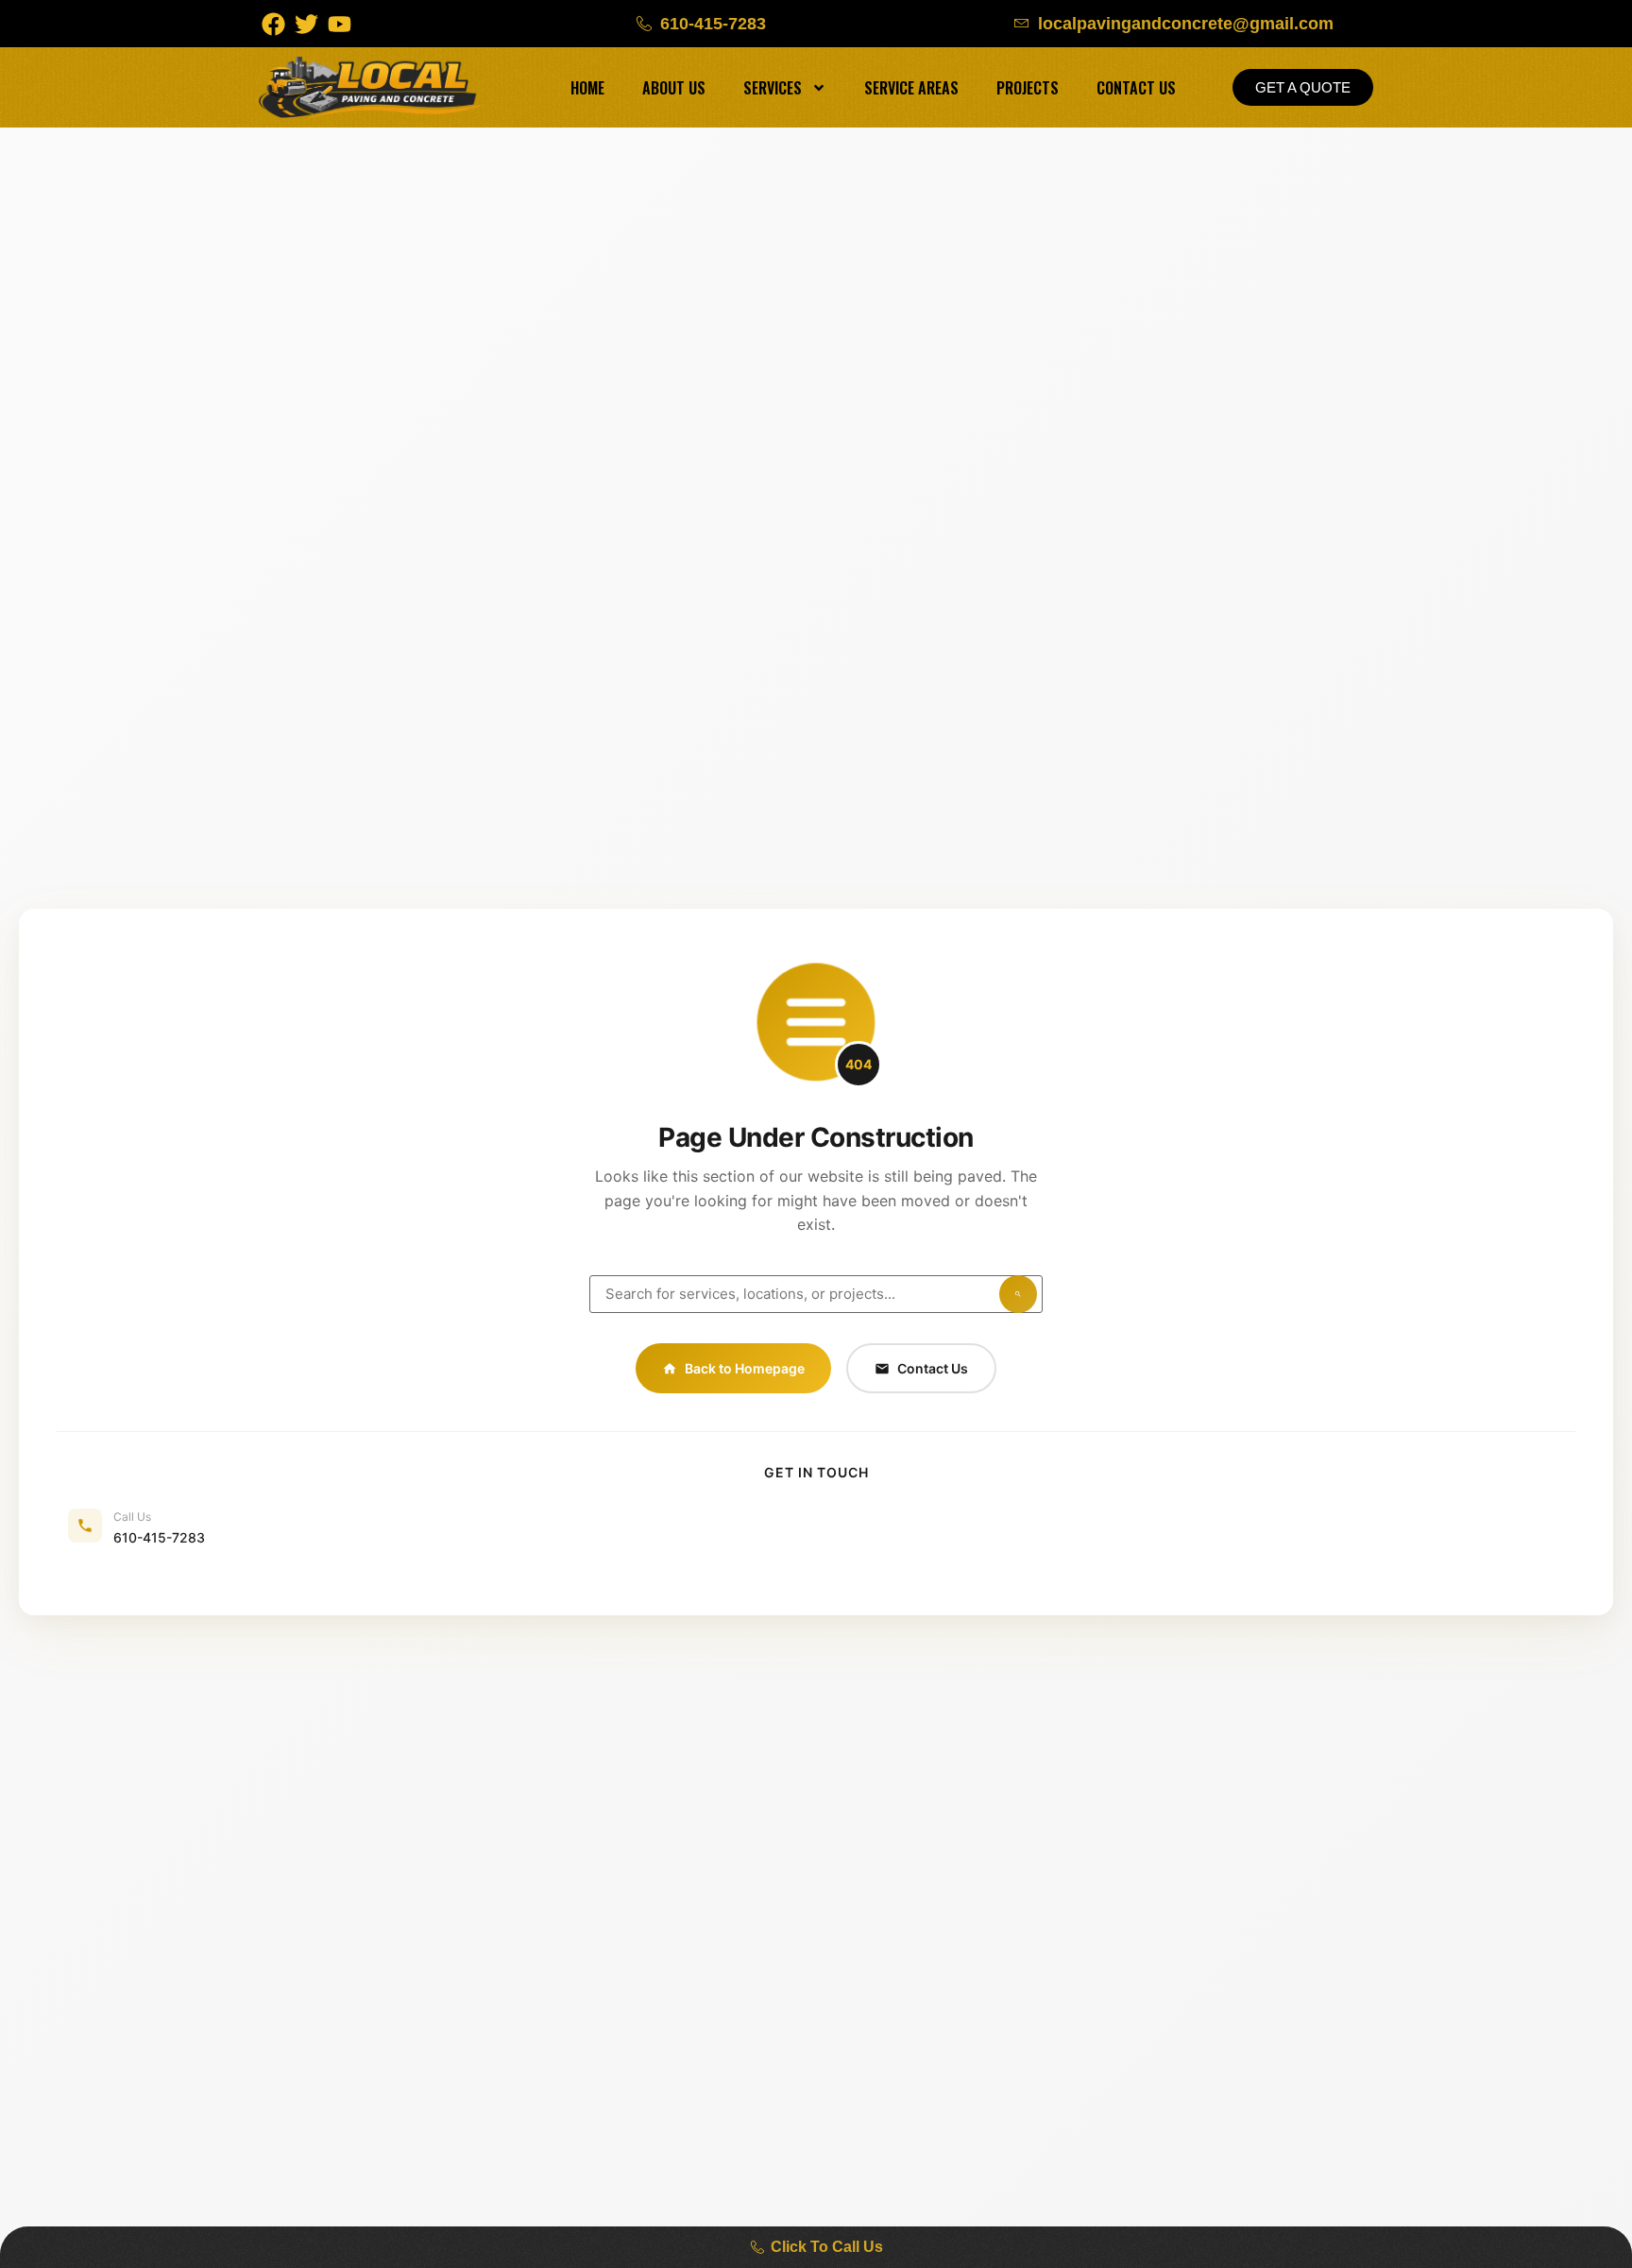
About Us (674, 88)
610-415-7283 (159, 1537)
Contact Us (1136, 88)
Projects (1028, 88)
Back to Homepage (745, 1368)
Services (773, 88)
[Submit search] (1018, 1294)
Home (587, 88)
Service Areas (911, 88)
